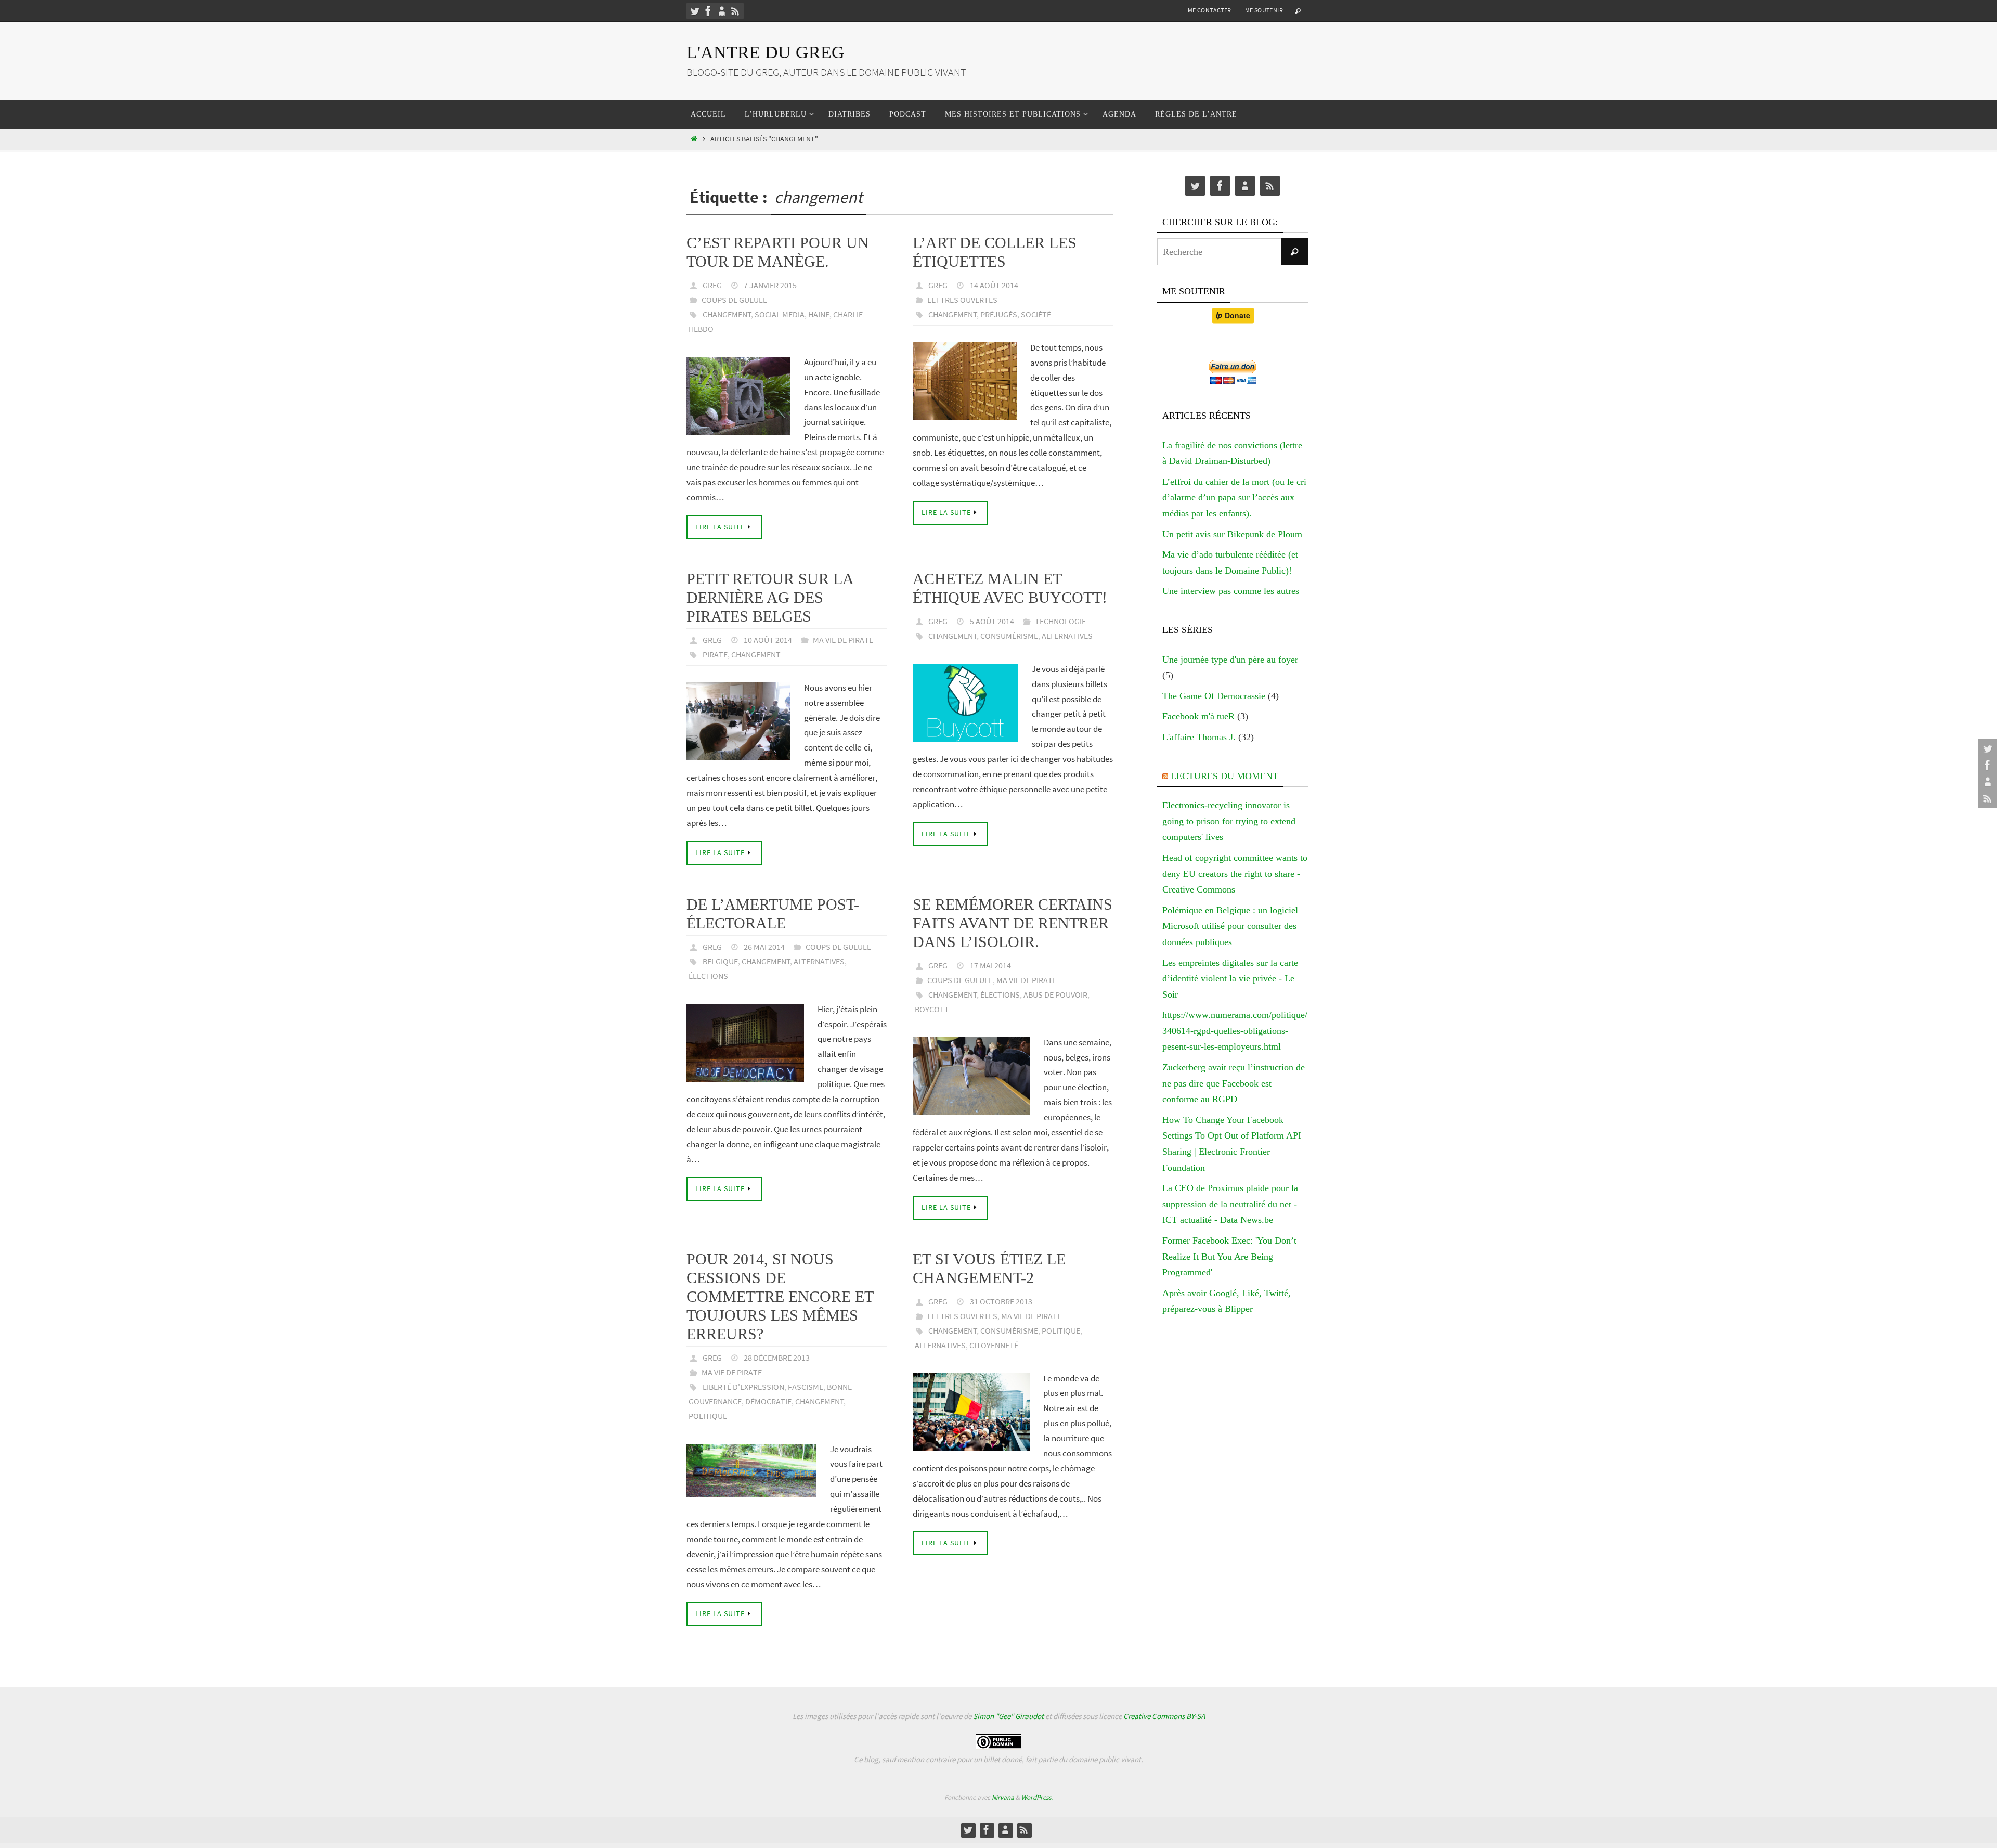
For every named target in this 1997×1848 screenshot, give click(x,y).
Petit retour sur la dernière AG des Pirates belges (770, 597)
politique (708, 1416)
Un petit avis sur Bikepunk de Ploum (1232, 534)
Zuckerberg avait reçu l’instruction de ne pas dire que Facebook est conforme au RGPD (1234, 1083)
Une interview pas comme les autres (1231, 591)
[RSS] (735, 11)
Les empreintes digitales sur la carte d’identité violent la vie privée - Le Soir (1230, 979)
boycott (932, 1009)
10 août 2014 (768, 640)
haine (819, 314)
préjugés (999, 314)
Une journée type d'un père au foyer (1230, 660)
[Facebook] (708, 11)
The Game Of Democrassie (1214, 696)
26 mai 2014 (764, 947)
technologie (1060, 621)
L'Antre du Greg (766, 52)
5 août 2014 (992, 621)
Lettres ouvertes (962, 300)
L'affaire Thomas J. (1199, 737)
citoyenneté (994, 1345)
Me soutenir (1264, 10)
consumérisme (1009, 636)
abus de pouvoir (1055, 994)
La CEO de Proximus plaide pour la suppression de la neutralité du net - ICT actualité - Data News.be (1230, 1204)
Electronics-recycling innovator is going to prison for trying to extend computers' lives (1229, 821)
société (1036, 314)
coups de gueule (734, 300)
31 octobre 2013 (1001, 1301)
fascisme (806, 1387)
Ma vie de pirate (843, 640)
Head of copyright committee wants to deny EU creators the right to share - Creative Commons (1235, 874)
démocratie (768, 1401)
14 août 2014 (994, 285)
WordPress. (1037, 1797)
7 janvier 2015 (770, 285)
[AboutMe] (722, 11)
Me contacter (1210, 10)
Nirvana (1003, 1797)
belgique (720, 961)
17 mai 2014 (990, 965)
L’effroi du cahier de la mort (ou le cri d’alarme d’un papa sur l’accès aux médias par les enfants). (1234, 497)
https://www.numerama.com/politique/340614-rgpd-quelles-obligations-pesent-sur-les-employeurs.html (1235, 1031)
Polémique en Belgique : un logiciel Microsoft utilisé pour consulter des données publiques (1230, 926)
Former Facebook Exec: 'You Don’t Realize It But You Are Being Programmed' (1229, 1256)
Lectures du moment (1224, 776)
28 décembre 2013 (777, 1358)
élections (708, 976)
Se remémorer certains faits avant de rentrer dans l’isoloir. (1013, 923)
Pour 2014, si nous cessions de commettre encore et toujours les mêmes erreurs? (780, 1296)
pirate (715, 654)
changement (727, 314)
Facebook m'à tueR (1198, 716)
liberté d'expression (743, 1387)
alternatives (1067, 636)
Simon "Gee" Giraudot (1008, 1716)
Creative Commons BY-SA (1164, 1716)
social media (780, 314)
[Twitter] (695, 11)
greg (712, 285)
